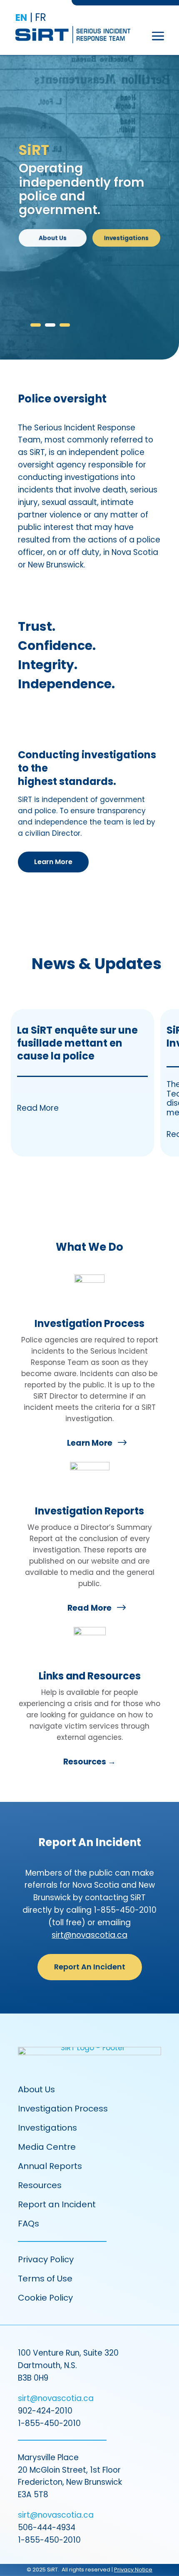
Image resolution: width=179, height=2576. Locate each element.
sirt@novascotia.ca (89, 1935)
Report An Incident (90, 1967)
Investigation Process (89, 1323)
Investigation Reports (89, 1511)
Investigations (126, 238)
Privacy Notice (133, 2570)
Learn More (53, 862)
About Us (53, 238)
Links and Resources (90, 1676)
